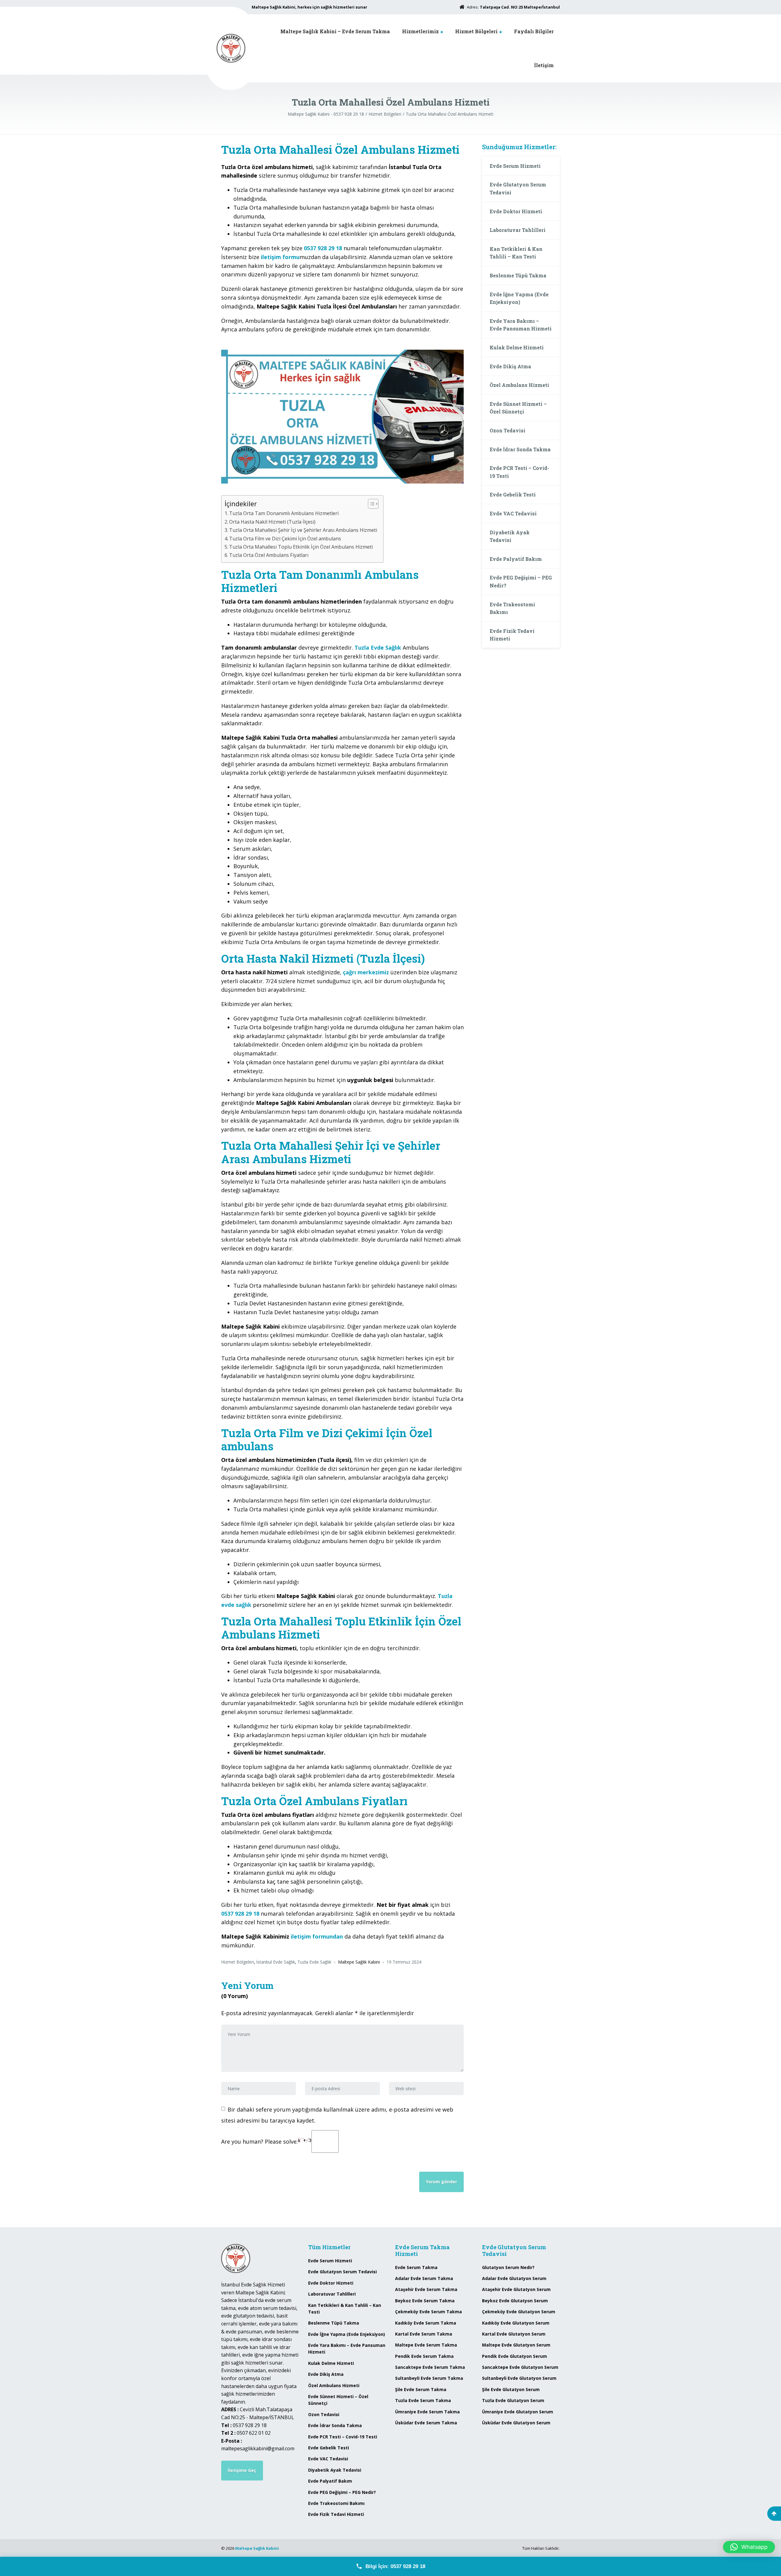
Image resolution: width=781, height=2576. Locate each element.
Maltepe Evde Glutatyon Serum (516, 2345)
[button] (749, 2547)
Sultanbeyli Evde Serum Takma (429, 2378)
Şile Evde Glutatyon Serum (511, 2389)
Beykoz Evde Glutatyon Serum (515, 2301)
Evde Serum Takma (416, 2267)
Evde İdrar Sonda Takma (520, 449)
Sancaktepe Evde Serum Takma (430, 2367)
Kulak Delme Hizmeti (517, 347)
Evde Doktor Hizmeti (516, 211)
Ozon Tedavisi (507, 430)
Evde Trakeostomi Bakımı (512, 608)
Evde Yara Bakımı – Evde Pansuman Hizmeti (521, 325)
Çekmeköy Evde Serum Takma (428, 2312)
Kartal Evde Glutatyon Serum (514, 2334)
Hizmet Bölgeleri (476, 31)
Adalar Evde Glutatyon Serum (514, 2278)
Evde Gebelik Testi (513, 494)
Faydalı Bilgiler (534, 31)
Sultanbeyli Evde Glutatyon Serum (519, 2378)
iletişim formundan (317, 1936)
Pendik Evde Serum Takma (424, 2356)
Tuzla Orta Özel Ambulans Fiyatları (269, 555)
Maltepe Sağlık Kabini (257, 2548)
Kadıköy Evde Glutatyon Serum (516, 2323)
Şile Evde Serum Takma (421, 2389)
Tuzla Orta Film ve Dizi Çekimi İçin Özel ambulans (285, 539)
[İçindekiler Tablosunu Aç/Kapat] (370, 504)
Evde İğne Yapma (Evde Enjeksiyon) (519, 298)
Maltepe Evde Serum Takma (426, 2345)
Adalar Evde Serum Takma (424, 2278)
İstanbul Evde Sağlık (276, 1962)
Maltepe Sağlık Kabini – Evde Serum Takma (335, 31)
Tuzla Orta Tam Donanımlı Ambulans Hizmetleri (284, 513)
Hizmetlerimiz (420, 31)
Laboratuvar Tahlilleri (518, 230)
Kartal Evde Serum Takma (424, 2334)
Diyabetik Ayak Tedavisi (510, 536)
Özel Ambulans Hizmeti (519, 385)
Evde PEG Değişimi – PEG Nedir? (521, 581)
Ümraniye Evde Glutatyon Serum (518, 2412)
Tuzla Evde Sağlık (314, 1962)
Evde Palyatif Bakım (516, 559)
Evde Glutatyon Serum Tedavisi (518, 188)
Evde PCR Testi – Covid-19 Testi (519, 472)
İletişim (544, 65)
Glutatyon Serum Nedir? (508, 2267)
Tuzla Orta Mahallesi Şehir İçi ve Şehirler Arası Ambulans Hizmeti (303, 530)
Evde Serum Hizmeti (515, 166)
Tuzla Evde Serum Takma (423, 2400)
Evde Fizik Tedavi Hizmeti (512, 635)
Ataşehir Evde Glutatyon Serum (516, 2289)
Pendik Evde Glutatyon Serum (515, 2356)
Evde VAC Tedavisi (513, 513)
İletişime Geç (242, 2470)
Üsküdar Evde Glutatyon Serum (516, 2423)
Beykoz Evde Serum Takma (425, 2301)
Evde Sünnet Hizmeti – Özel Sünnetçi (518, 408)
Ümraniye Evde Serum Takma (427, 2412)
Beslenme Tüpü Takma (518, 275)
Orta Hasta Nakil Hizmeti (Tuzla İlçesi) (272, 522)
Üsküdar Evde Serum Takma (426, 2423)
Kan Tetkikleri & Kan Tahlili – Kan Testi (516, 253)
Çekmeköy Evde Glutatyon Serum (519, 2312)
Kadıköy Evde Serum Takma (426, 2323)
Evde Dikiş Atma (510, 366)
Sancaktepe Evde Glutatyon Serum (520, 2367)
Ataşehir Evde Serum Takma (426, 2289)
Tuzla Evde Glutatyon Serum (513, 2400)
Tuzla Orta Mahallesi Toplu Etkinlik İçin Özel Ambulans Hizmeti (301, 547)
